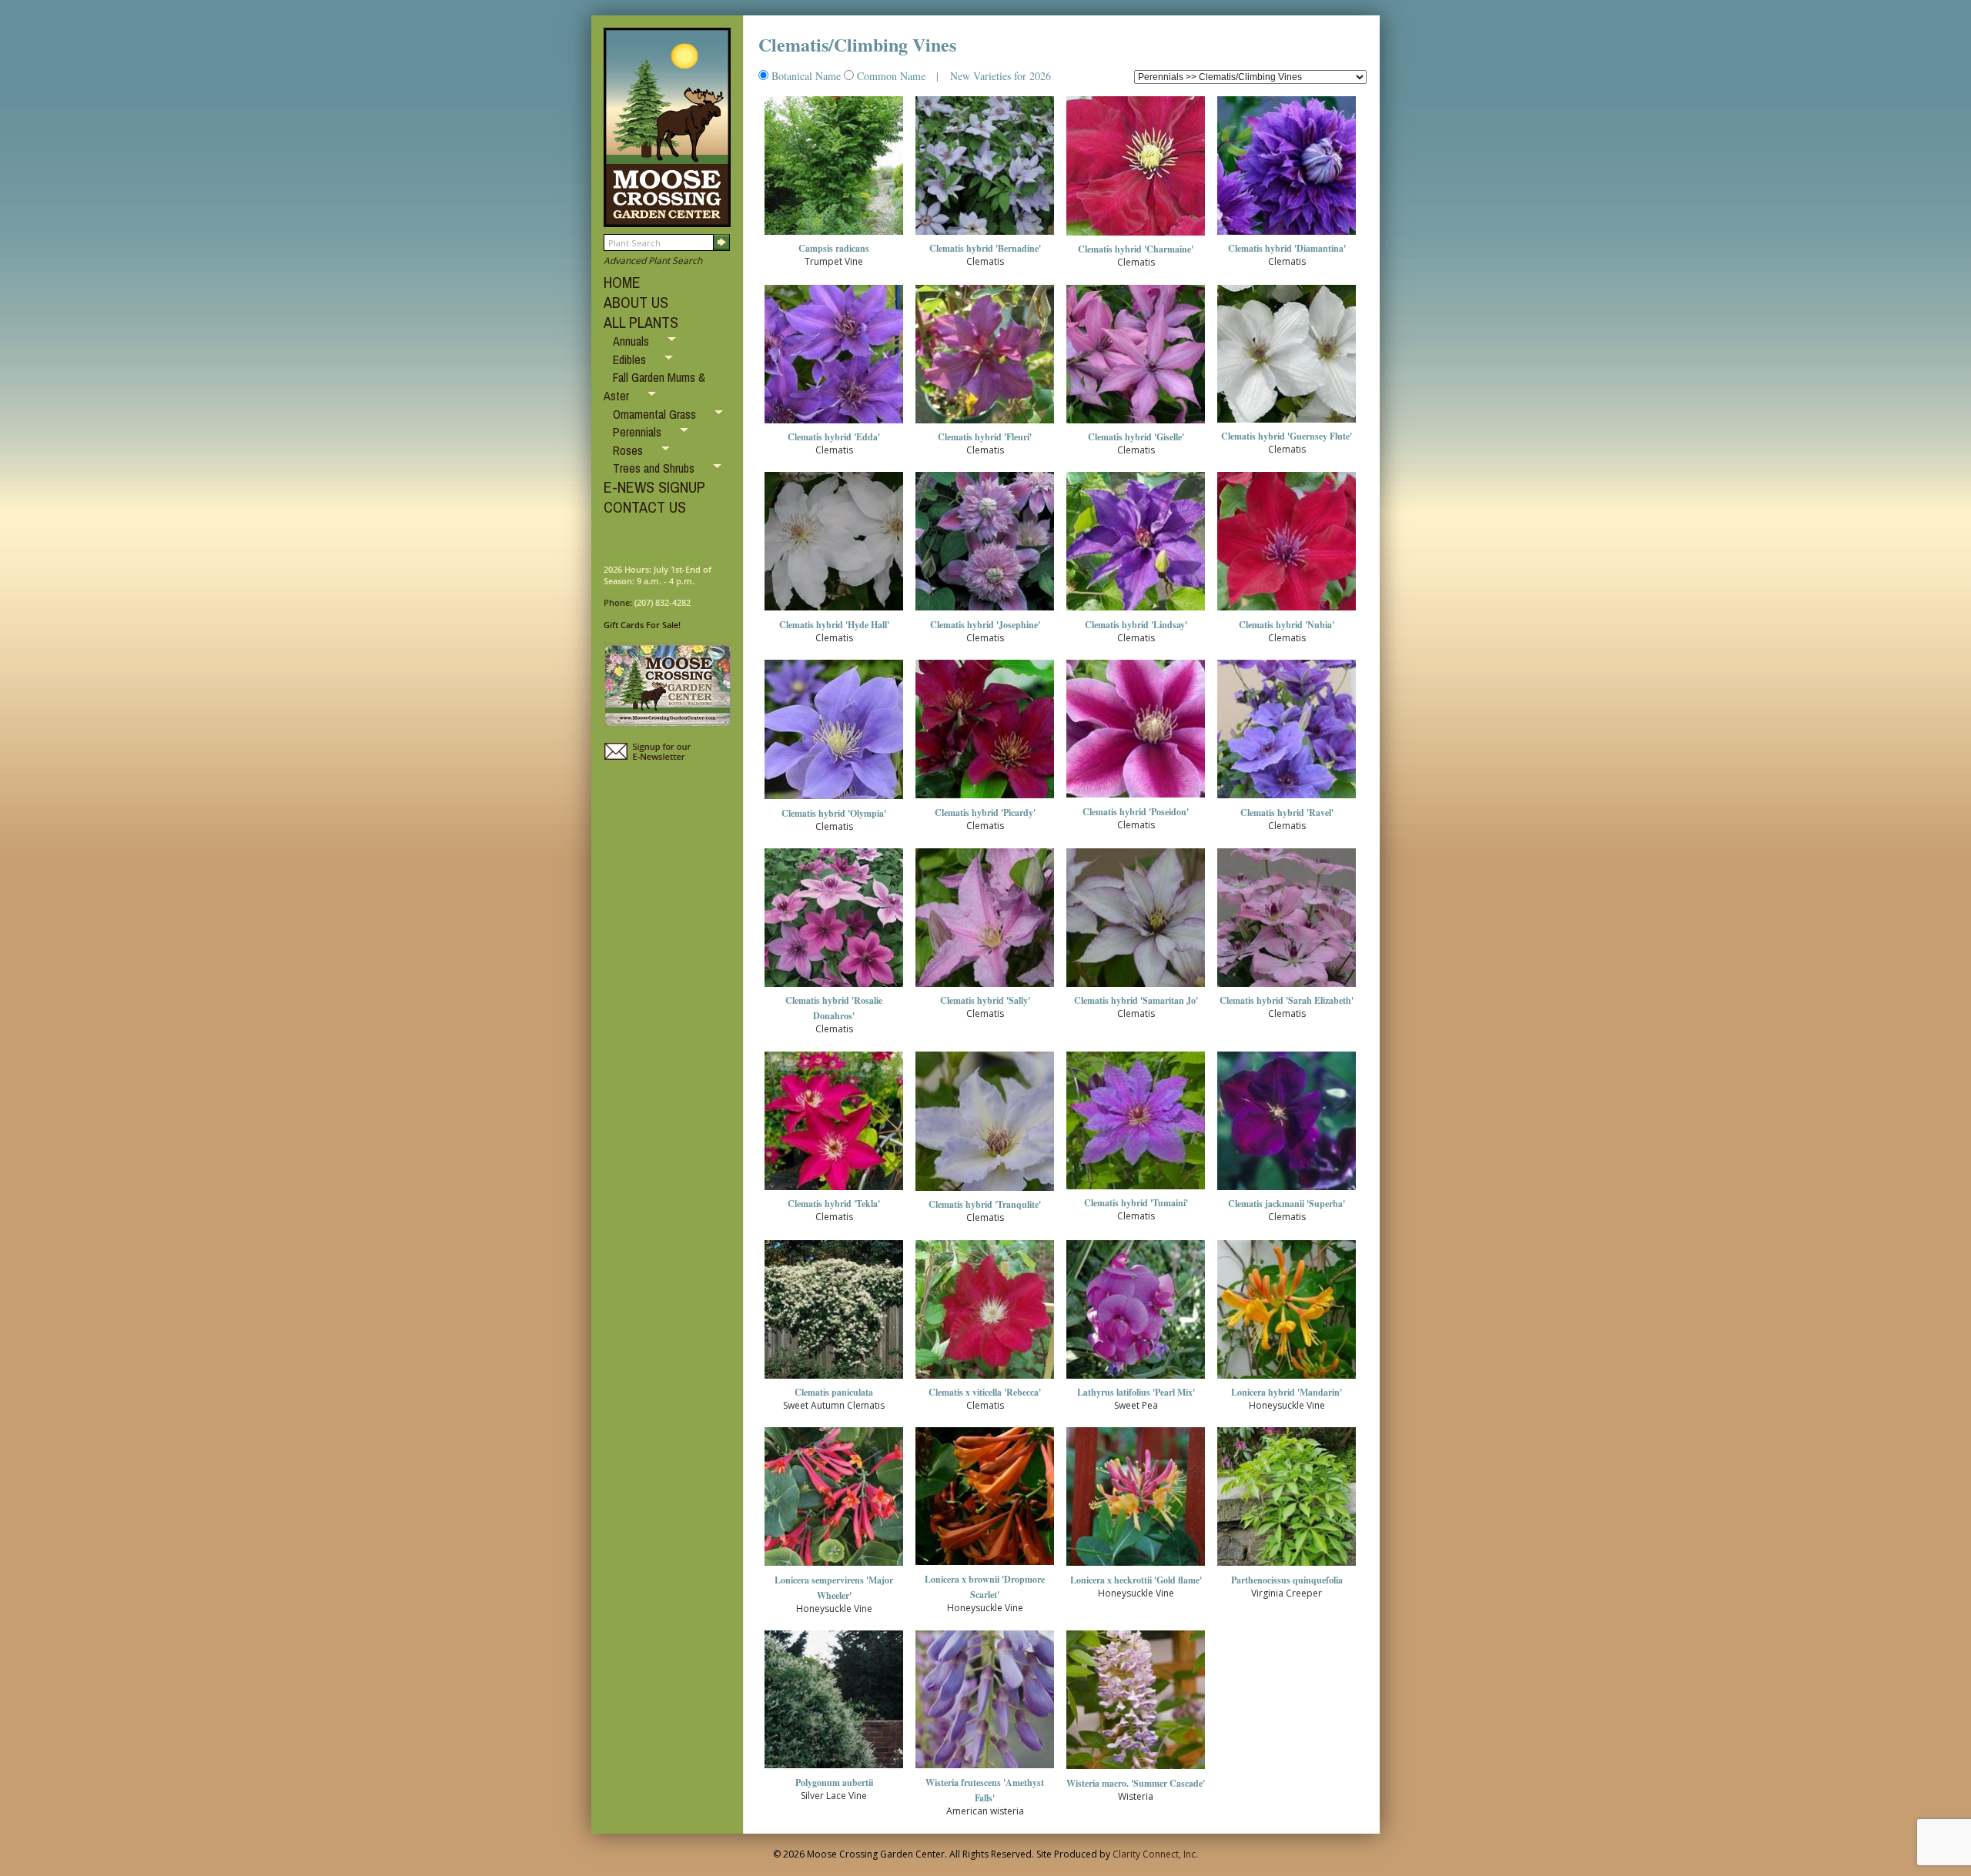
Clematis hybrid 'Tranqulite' (985, 1204)
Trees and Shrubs (655, 468)
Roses (629, 450)
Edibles (631, 359)
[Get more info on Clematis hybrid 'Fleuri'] (985, 424)
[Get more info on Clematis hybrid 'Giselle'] (1136, 424)
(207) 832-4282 (663, 602)
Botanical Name (806, 76)
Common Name (891, 76)
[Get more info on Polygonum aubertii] (834, 1769)
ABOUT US (636, 302)
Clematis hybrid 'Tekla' (834, 1204)
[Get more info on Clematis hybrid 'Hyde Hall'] (834, 611)
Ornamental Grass (656, 414)
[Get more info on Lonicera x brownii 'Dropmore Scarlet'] (985, 1565)
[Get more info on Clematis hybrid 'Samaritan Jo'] (1136, 987)
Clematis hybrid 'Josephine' (985, 625)
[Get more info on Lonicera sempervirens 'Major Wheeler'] (834, 1566)
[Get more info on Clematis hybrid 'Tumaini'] (1136, 1190)
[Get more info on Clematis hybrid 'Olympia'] (834, 799)
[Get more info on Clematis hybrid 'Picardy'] (985, 799)
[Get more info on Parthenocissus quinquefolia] (1287, 1566)
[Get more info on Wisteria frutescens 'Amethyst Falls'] (985, 1769)
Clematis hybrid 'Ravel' (1287, 813)
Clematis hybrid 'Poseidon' (1136, 812)
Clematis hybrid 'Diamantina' (1287, 248)
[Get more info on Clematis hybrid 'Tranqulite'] (985, 1191)
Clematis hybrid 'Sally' (985, 1000)
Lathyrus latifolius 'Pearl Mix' (1136, 1392)
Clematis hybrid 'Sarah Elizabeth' (1287, 1000)
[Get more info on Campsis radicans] (834, 235)
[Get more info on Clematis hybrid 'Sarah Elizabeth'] (1287, 987)
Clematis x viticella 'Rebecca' (985, 1392)
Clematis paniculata (834, 1392)
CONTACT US (645, 507)
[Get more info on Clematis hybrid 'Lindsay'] (1136, 611)
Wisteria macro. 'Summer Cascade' (1136, 1783)
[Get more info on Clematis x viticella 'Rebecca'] (985, 1379)
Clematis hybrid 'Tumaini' (1136, 1203)
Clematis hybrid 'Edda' (834, 437)
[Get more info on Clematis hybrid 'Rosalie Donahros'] (834, 987)
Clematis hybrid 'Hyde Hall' (834, 625)
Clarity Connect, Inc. (1155, 1854)
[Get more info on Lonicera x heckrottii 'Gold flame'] (1136, 1566)
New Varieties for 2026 (999, 76)
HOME (622, 282)
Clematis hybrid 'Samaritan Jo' (1136, 1000)
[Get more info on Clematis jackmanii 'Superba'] (1287, 1190)
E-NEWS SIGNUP (654, 487)
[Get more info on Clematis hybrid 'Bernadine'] (985, 235)
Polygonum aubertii (834, 1782)
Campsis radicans (834, 248)
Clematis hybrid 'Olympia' (834, 813)
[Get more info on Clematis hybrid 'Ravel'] (1287, 799)
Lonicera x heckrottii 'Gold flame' (1136, 1580)
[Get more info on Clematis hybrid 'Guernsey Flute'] (1287, 423)
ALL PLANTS (641, 322)
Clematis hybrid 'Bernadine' (985, 248)
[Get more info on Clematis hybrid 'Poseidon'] (1136, 798)
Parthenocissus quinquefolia (1287, 1580)
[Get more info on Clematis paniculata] (834, 1379)
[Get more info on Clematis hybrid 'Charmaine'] (1136, 236)
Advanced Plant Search (653, 261)
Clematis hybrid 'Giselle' (1136, 437)
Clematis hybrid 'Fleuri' (985, 437)
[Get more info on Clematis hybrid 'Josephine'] (985, 611)
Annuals (632, 341)
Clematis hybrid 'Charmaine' (1136, 249)
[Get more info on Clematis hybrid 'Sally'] (985, 987)
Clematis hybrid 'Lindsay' (1136, 625)
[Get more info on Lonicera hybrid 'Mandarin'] (1287, 1379)
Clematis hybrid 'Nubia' (1287, 625)
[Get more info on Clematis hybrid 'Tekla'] (834, 1190)
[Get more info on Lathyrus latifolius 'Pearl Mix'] (1136, 1379)
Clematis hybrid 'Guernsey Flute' (1287, 436)
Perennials (639, 432)
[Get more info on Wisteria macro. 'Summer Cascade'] (1136, 1769)
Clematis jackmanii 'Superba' (1287, 1204)
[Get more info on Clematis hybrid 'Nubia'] (1287, 611)
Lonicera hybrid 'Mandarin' (1287, 1392)
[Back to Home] (667, 220)
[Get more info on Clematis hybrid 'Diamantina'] (1287, 235)
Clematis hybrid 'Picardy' (985, 813)
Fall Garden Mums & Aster (654, 386)
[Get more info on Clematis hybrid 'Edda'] (834, 424)
